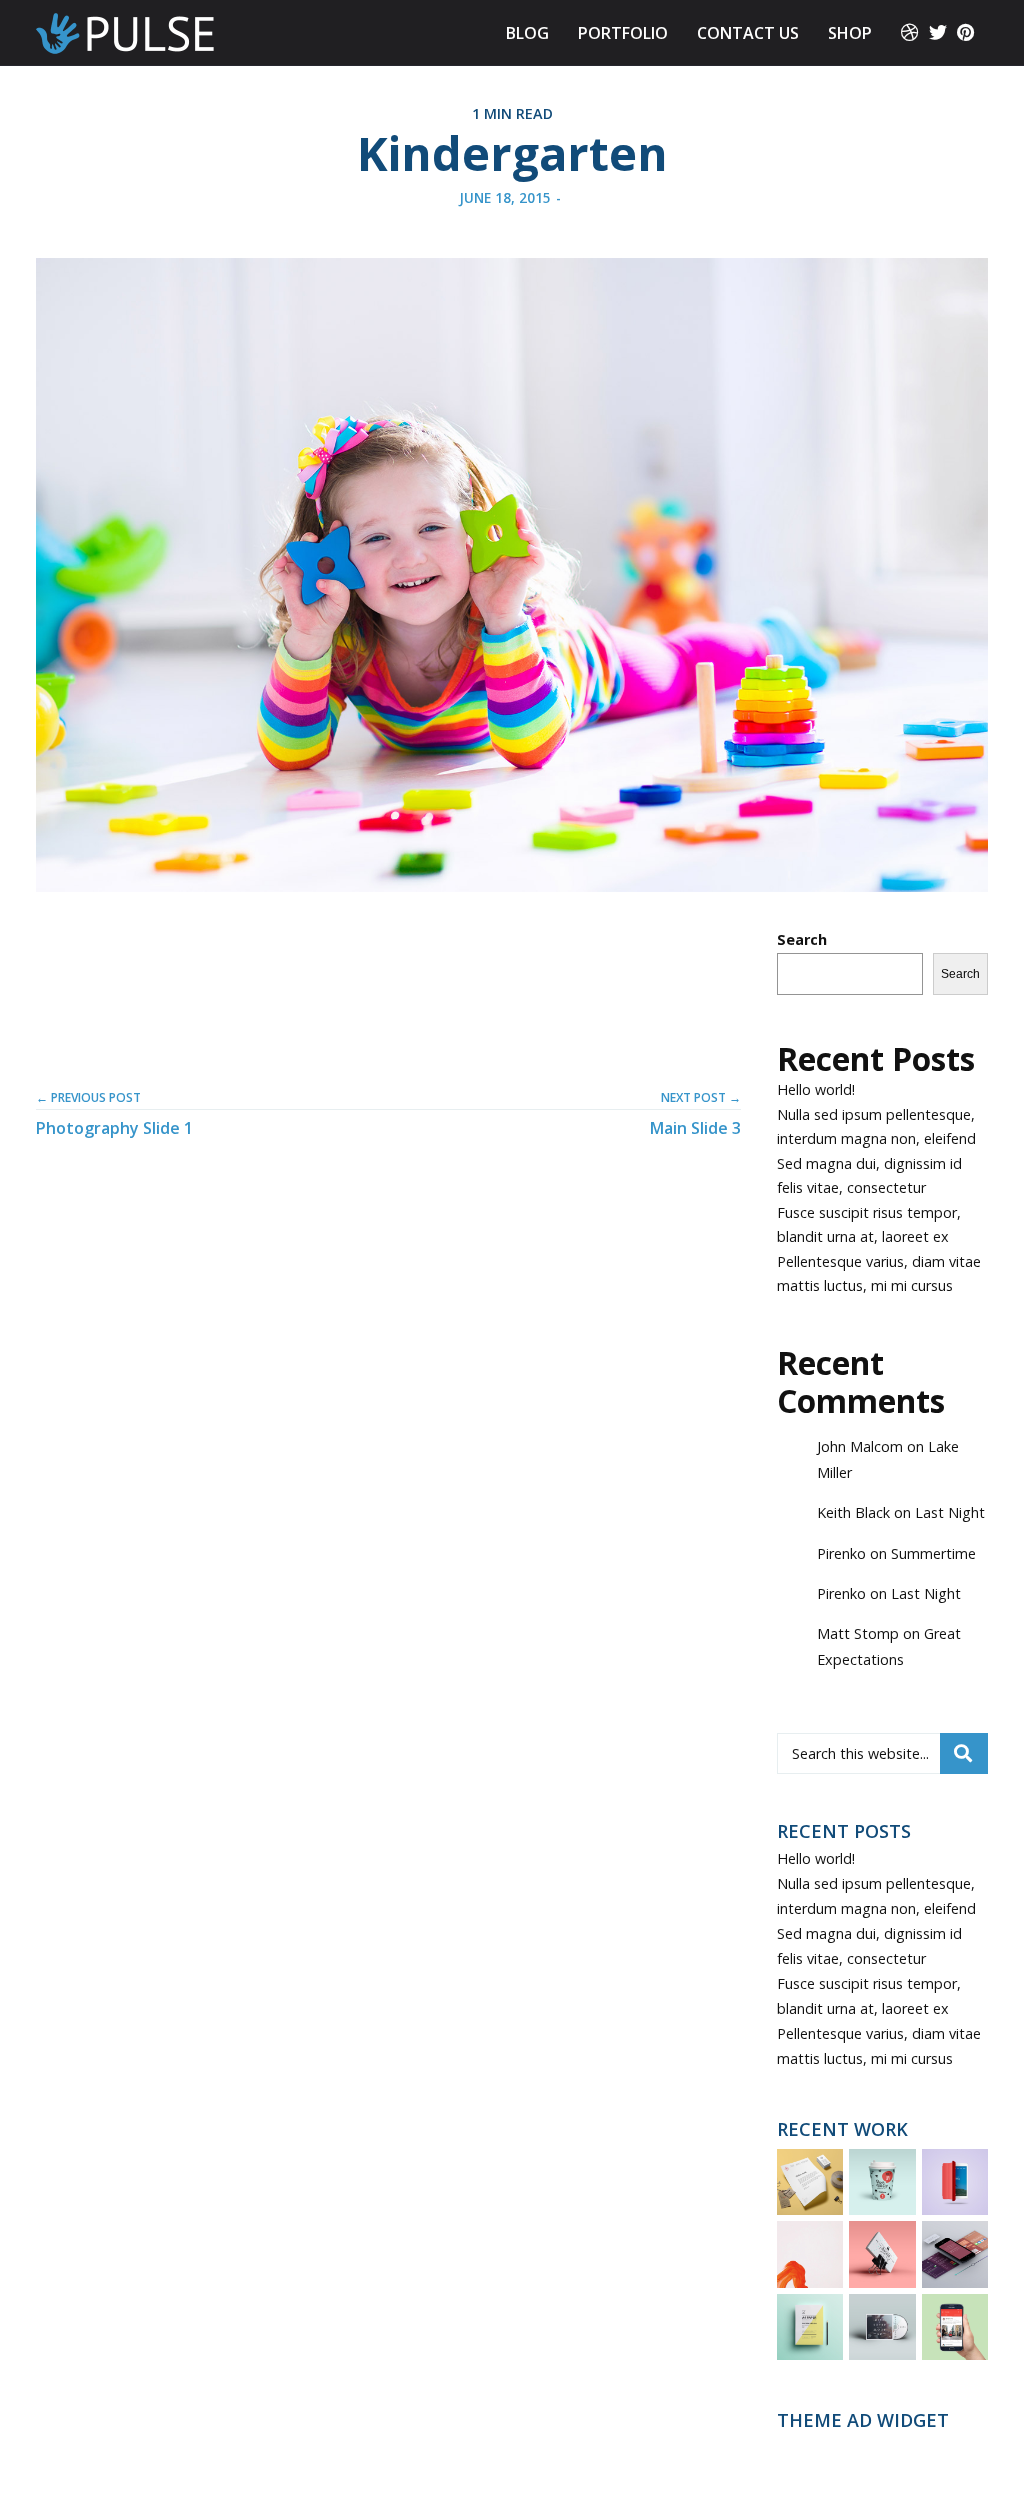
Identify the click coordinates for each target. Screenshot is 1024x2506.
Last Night (950, 1512)
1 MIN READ (512, 113)
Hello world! (816, 1089)
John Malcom (860, 1446)
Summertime (933, 1553)
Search (802, 939)
